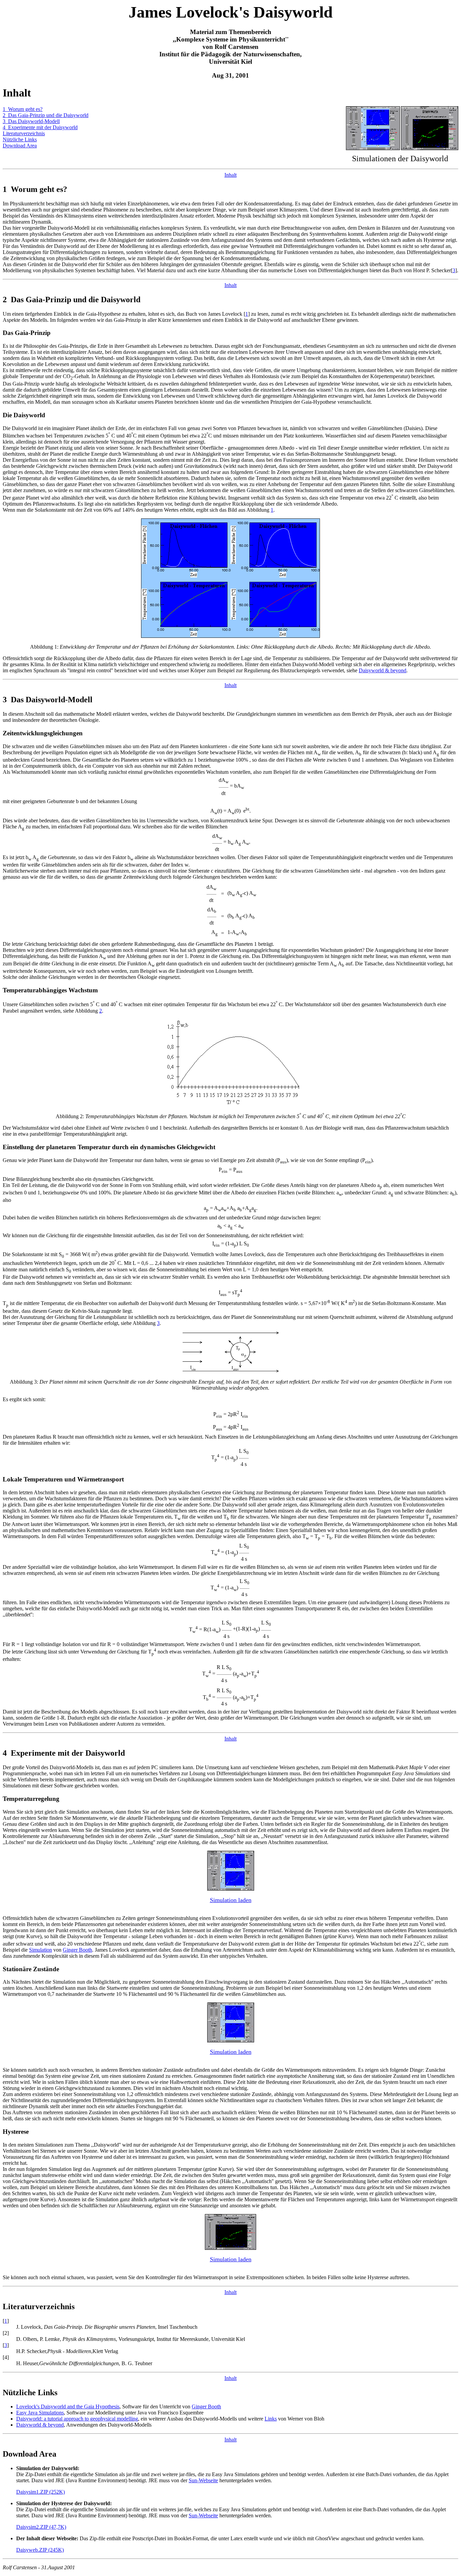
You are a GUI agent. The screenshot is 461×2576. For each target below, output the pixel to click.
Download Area (20, 146)
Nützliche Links (20, 139)
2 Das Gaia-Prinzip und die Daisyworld (46, 115)
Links (271, 2419)
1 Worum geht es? (23, 109)
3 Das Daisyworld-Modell (31, 121)
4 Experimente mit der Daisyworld (40, 127)
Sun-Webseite (203, 2480)
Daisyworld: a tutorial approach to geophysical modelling (77, 2419)
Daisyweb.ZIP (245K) (40, 2550)
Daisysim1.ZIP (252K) (40, 2492)
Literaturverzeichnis (24, 133)
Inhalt (231, 175)
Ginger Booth (77, 1950)
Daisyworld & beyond (383, 670)
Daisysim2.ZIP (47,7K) (41, 2527)
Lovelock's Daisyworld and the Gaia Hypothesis (68, 2407)
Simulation (40, 1950)
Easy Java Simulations (40, 2413)
